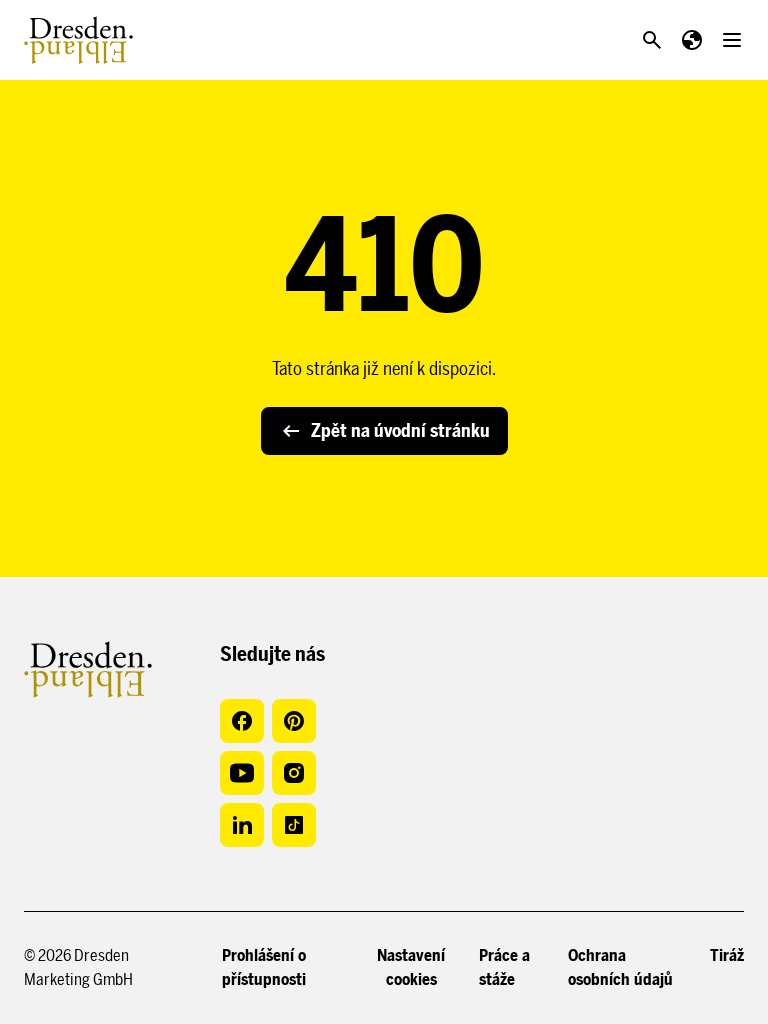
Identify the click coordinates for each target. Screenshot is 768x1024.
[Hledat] (652, 40)
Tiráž (727, 955)
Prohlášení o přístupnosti (264, 967)
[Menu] (732, 40)
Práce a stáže (504, 967)
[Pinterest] (294, 721)
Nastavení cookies (411, 967)
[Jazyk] (692, 40)
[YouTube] (242, 773)
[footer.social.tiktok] (294, 825)
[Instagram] (294, 773)
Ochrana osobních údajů (620, 967)
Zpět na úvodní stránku (400, 431)
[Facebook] (242, 721)
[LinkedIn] (242, 825)
